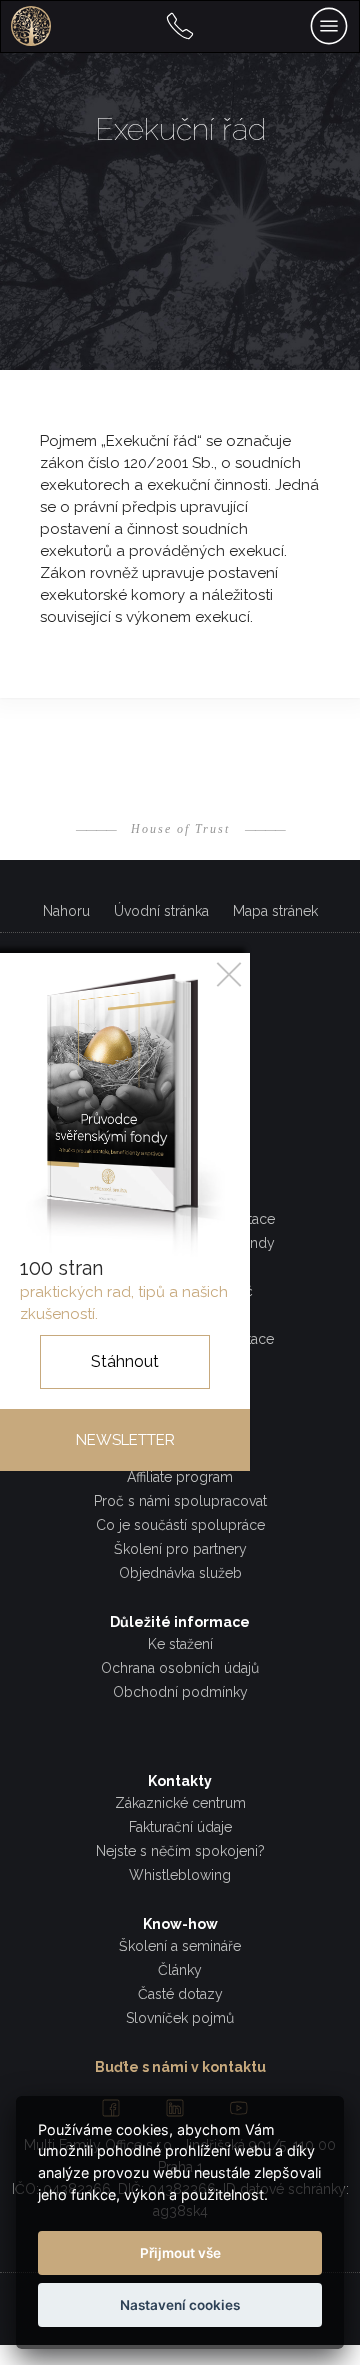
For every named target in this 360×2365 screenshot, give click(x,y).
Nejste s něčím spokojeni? (180, 1851)
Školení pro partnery (180, 1549)
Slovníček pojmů (180, 2018)
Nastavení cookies (180, 2305)
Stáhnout (125, 1361)
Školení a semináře (180, 1946)
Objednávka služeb (180, 1573)
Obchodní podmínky (180, 1692)
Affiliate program (180, 1477)
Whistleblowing (180, 1875)
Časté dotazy (180, 1994)
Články (180, 1970)
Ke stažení (180, 1644)
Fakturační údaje (180, 1827)
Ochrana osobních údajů (180, 1668)
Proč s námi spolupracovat (180, 1501)
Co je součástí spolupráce (180, 1525)
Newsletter (125, 1440)
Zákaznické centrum (180, 1803)
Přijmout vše (180, 2253)
